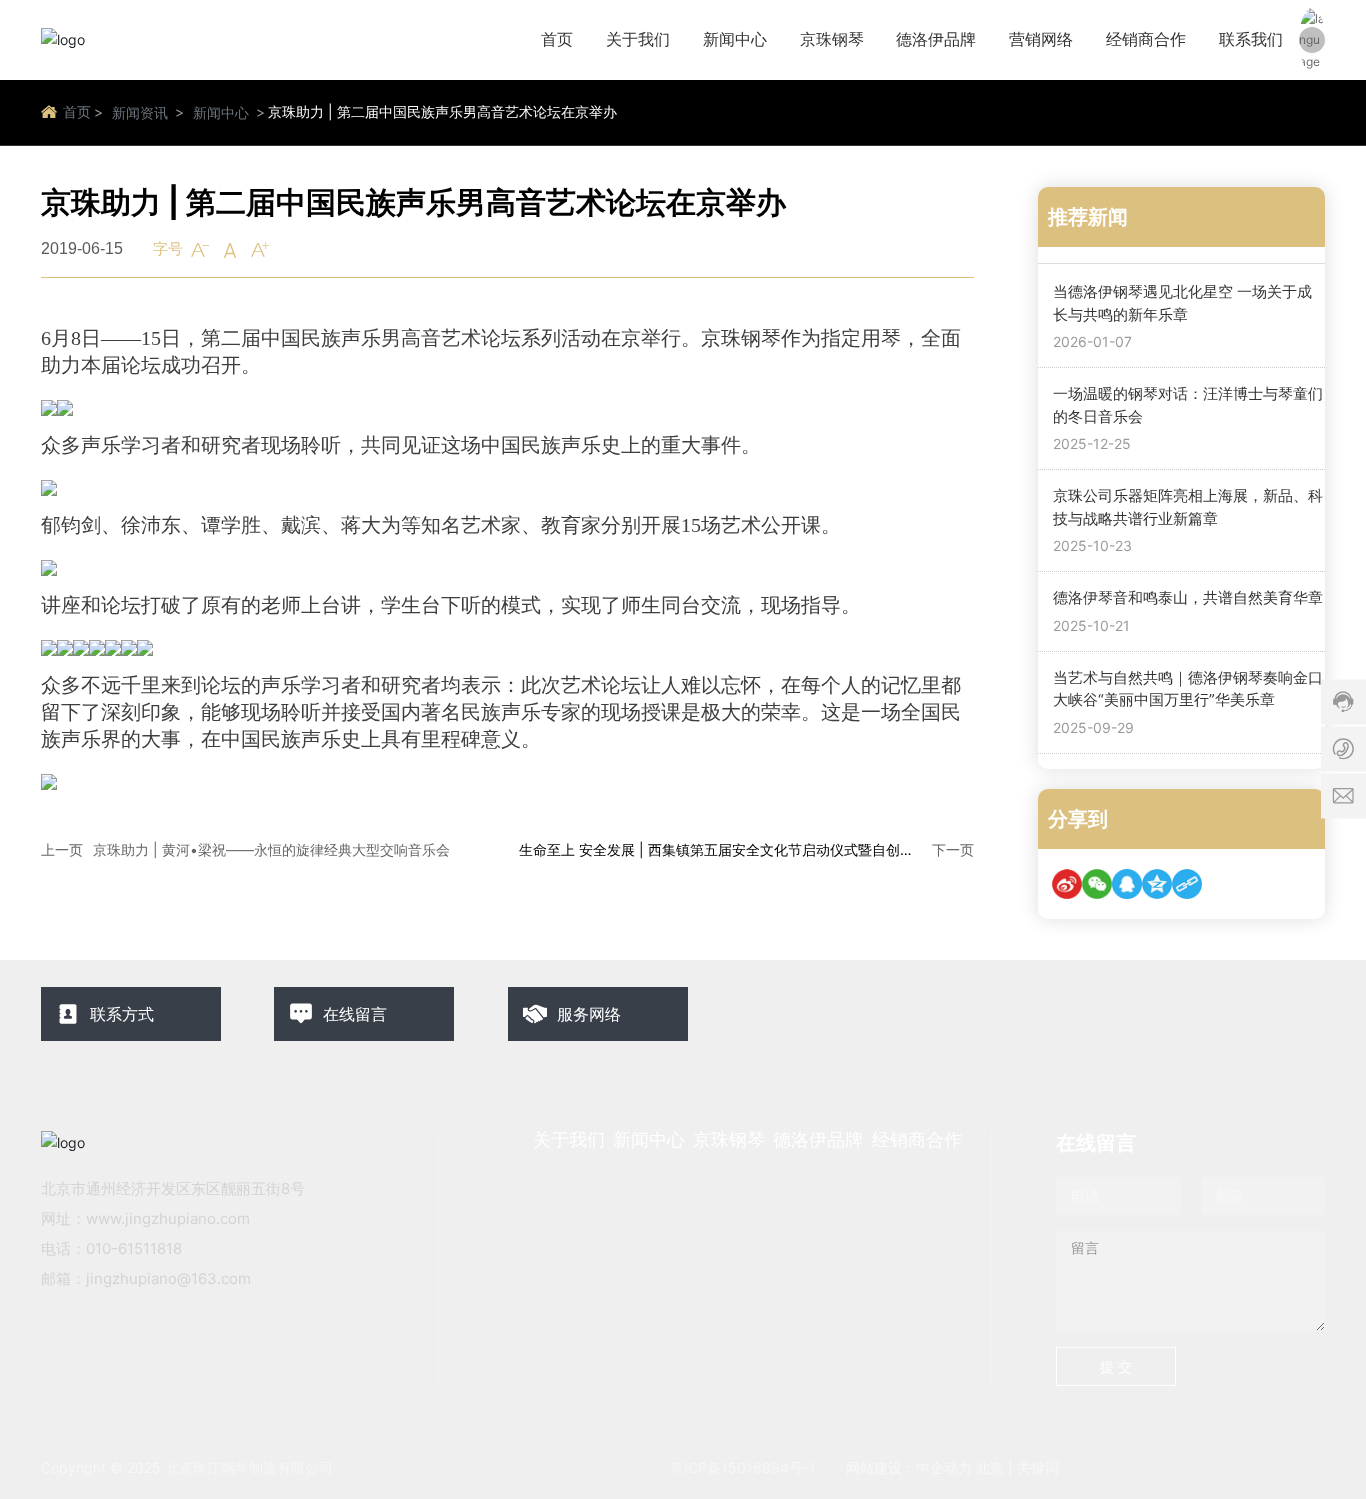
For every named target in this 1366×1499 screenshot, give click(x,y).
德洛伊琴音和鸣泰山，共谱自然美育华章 (1188, 597)
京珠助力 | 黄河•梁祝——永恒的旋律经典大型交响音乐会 (271, 849)
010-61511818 (134, 1248)
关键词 (1038, 1467)
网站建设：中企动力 (909, 1467)
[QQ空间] (1157, 884)
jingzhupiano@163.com (168, 1278)
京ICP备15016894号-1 (743, 1467)
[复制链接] (1187, 884)
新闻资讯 (140, 112)
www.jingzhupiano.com (168, 1218)
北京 (990, 1467)
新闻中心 (221, 112)
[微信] (1097, 884)
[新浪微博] (1067, 884)
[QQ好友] (1127, 884)
